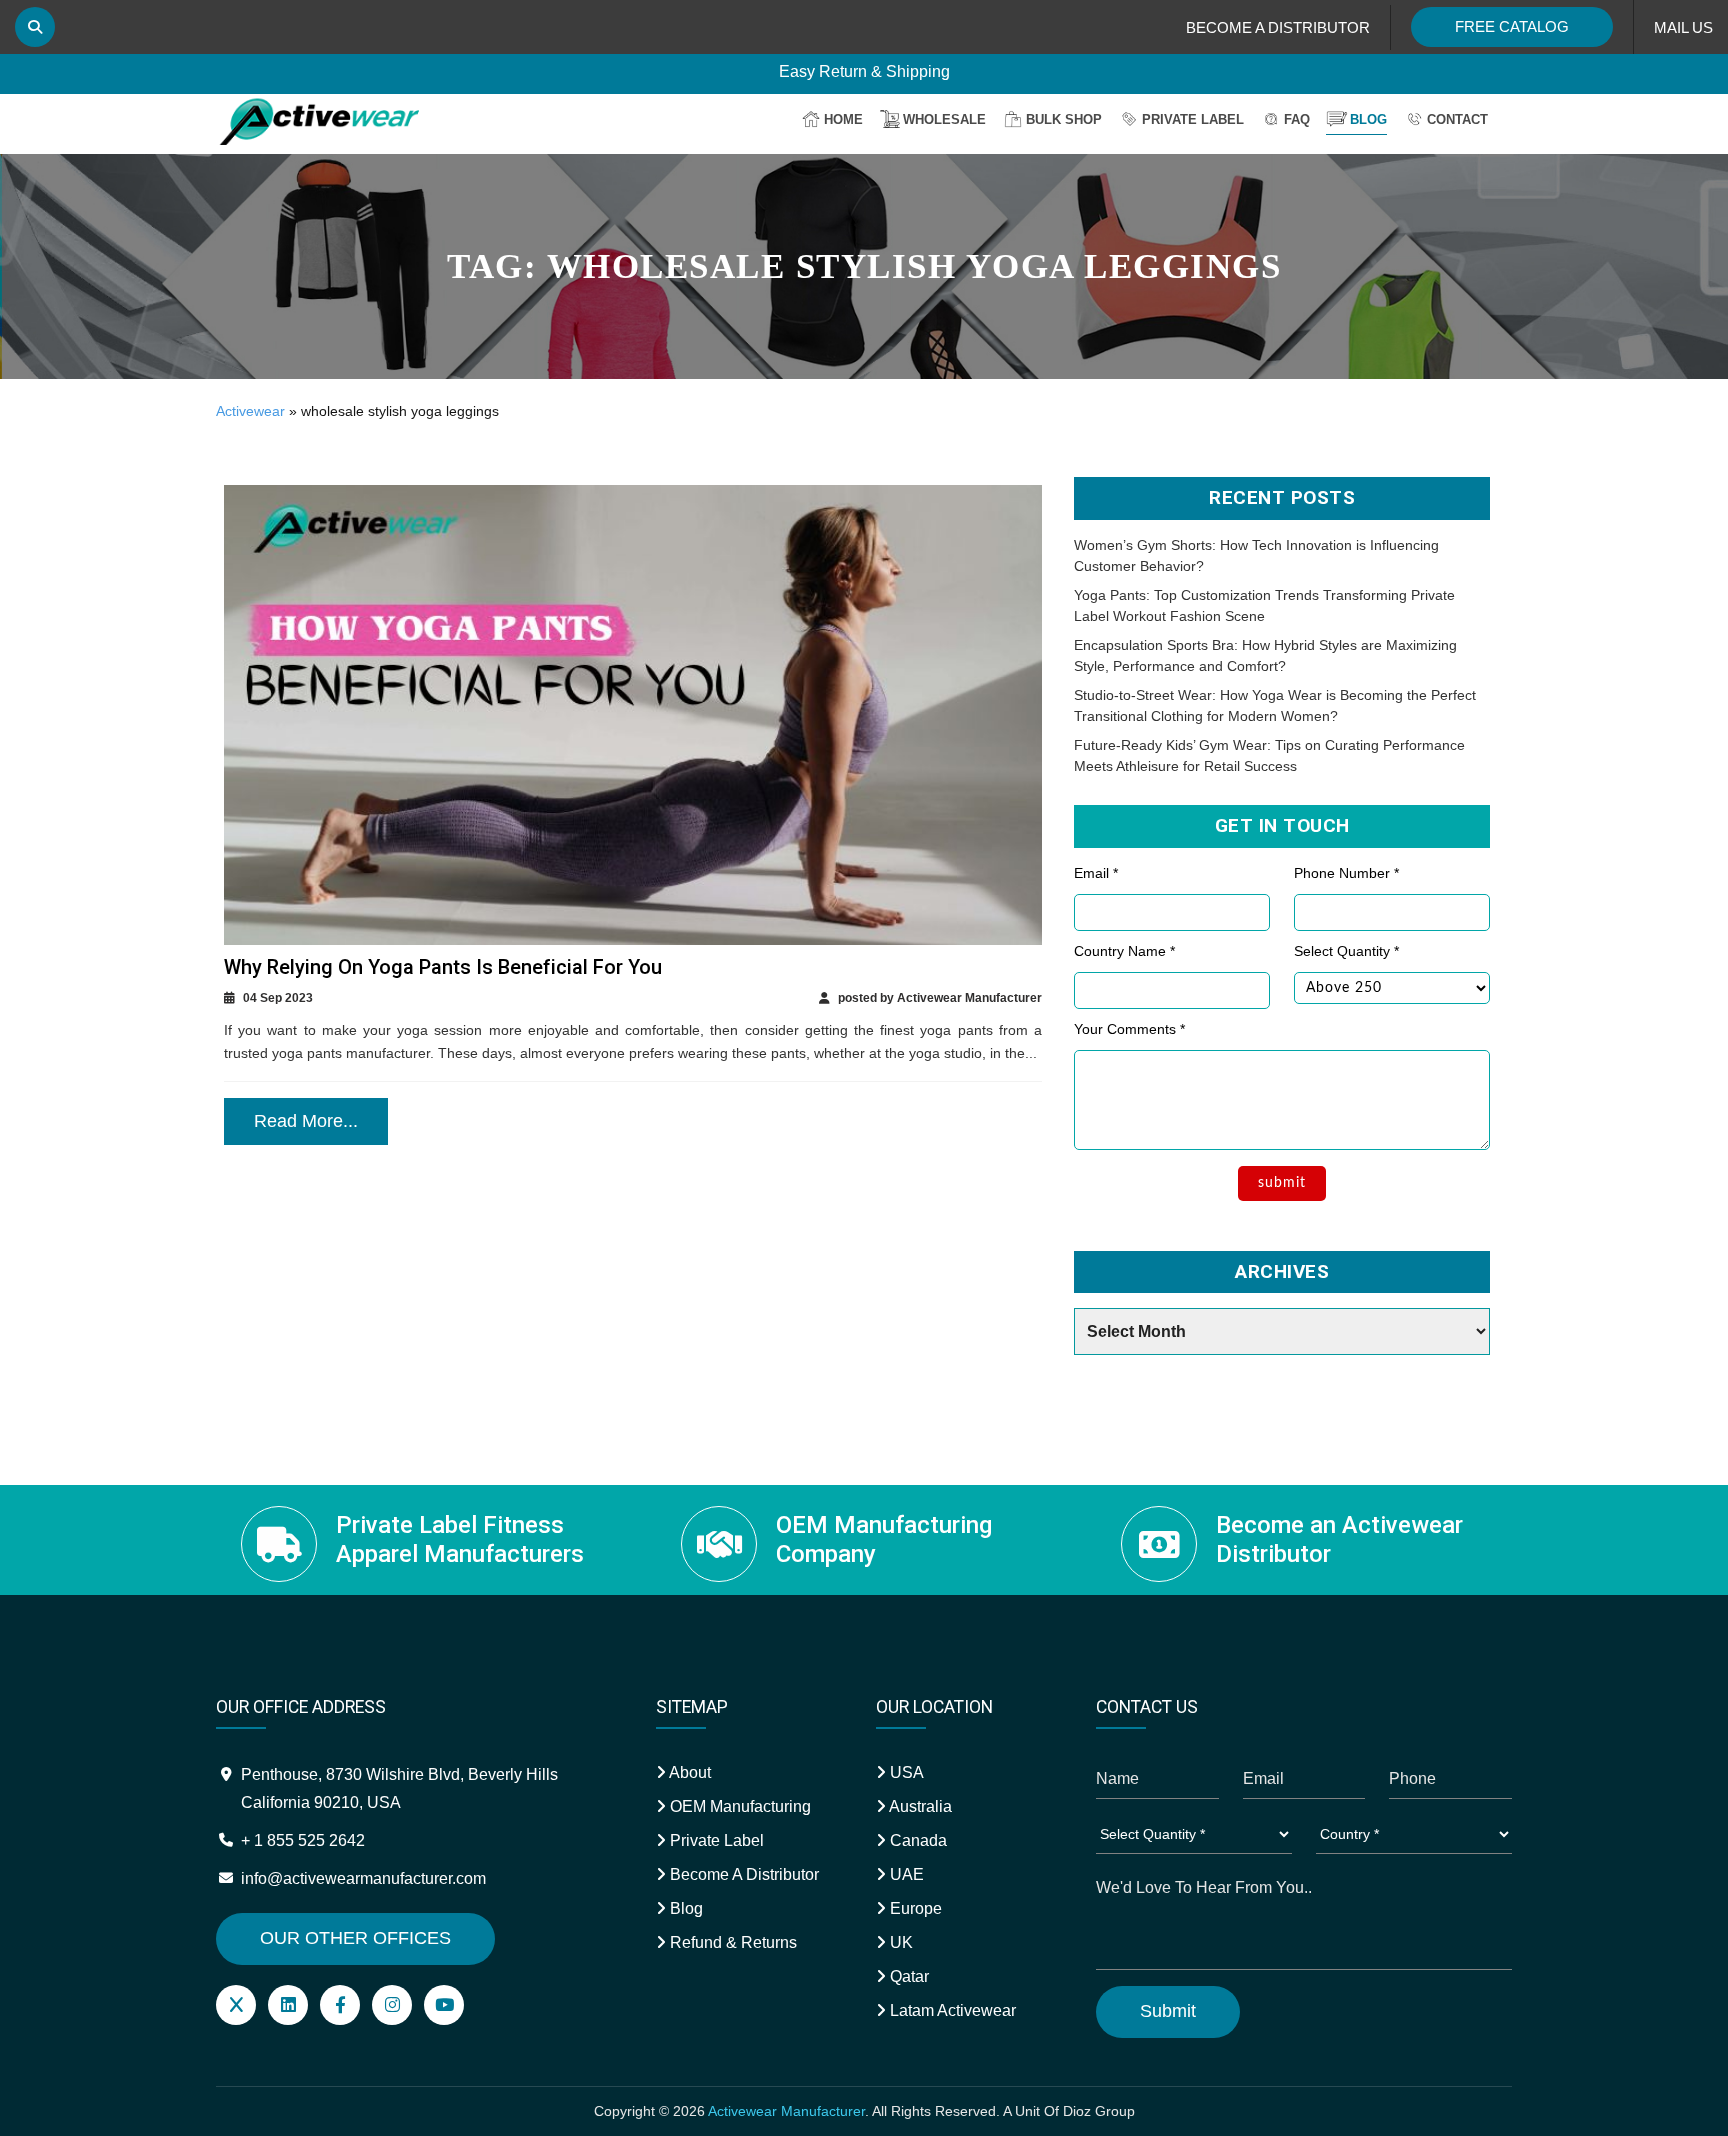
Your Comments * (1129, 1029)
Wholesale (944, 119)
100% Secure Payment (864, 62)
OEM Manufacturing (738, 1806)
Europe (914, 1908)
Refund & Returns (731, 1942)
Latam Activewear (951, 2010)
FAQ (1297, 119)
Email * (1096, 873)
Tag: (864, 266)
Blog (1368, 119)
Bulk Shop (1064, 119)
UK (899, 1942)
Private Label (1193, 119)
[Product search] (35, 27)
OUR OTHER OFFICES (355, 1938)
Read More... (306, 1121)
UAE (905, 1874)
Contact (1457, 119)
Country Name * (1124, 951)
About (688, 1772)
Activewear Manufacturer (786, 2111)
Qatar (907, 1976)
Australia (919, 1806)
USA (905, 1772)
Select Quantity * (1346, 951)
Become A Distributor (742, 1874)
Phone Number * (1346, 873)
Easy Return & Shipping (864, 88)
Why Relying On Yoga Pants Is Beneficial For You (443, 967)
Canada (916, 1840)
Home (843, 119)
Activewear (250, 411)
